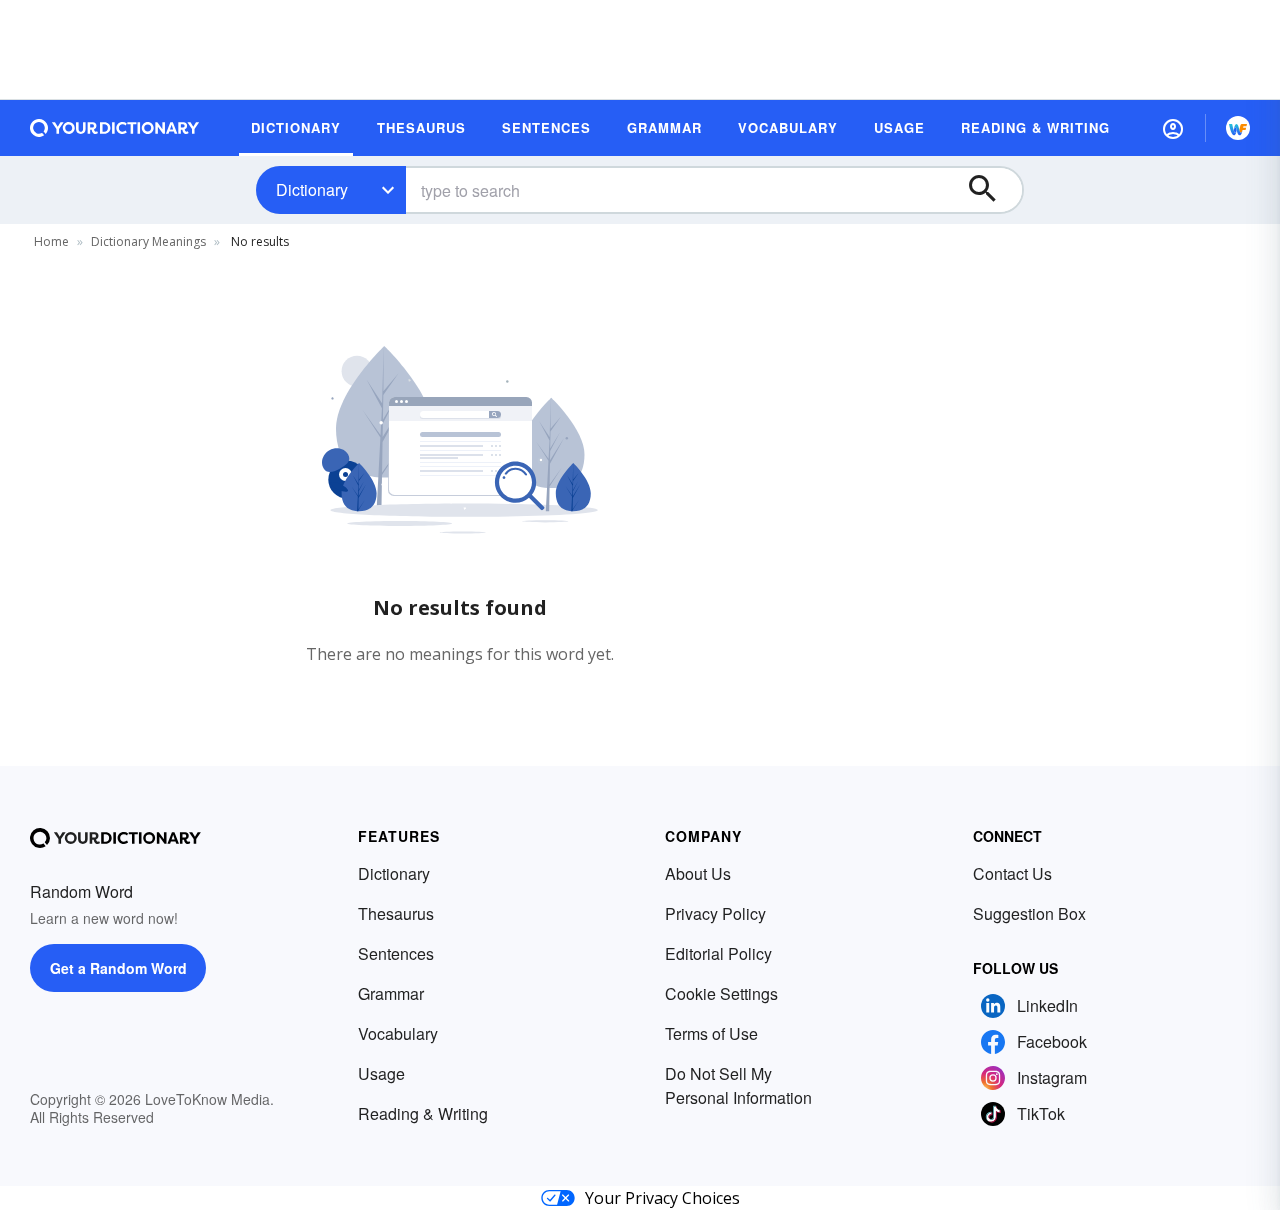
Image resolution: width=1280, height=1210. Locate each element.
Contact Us (1012, 873)
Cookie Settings (721, 993)
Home (51, 241)
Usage (381, 1073)
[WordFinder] (1238, 128)
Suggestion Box (1029, 913)
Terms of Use (711, 1033)
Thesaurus (396, 913)
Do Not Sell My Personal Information (738, 1085)
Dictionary (312, 189)
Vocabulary (398, 1033)
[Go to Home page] (115, 128)
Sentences (396, 953)
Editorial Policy (718, 953)
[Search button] (992, 190)
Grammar (391, 993)
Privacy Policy (715, 913)
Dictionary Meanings (148, 241)
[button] (1173, 128)
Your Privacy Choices (662, 1198)
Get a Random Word (118, 968)
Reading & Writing (423, 1113)
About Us (698, 873)
